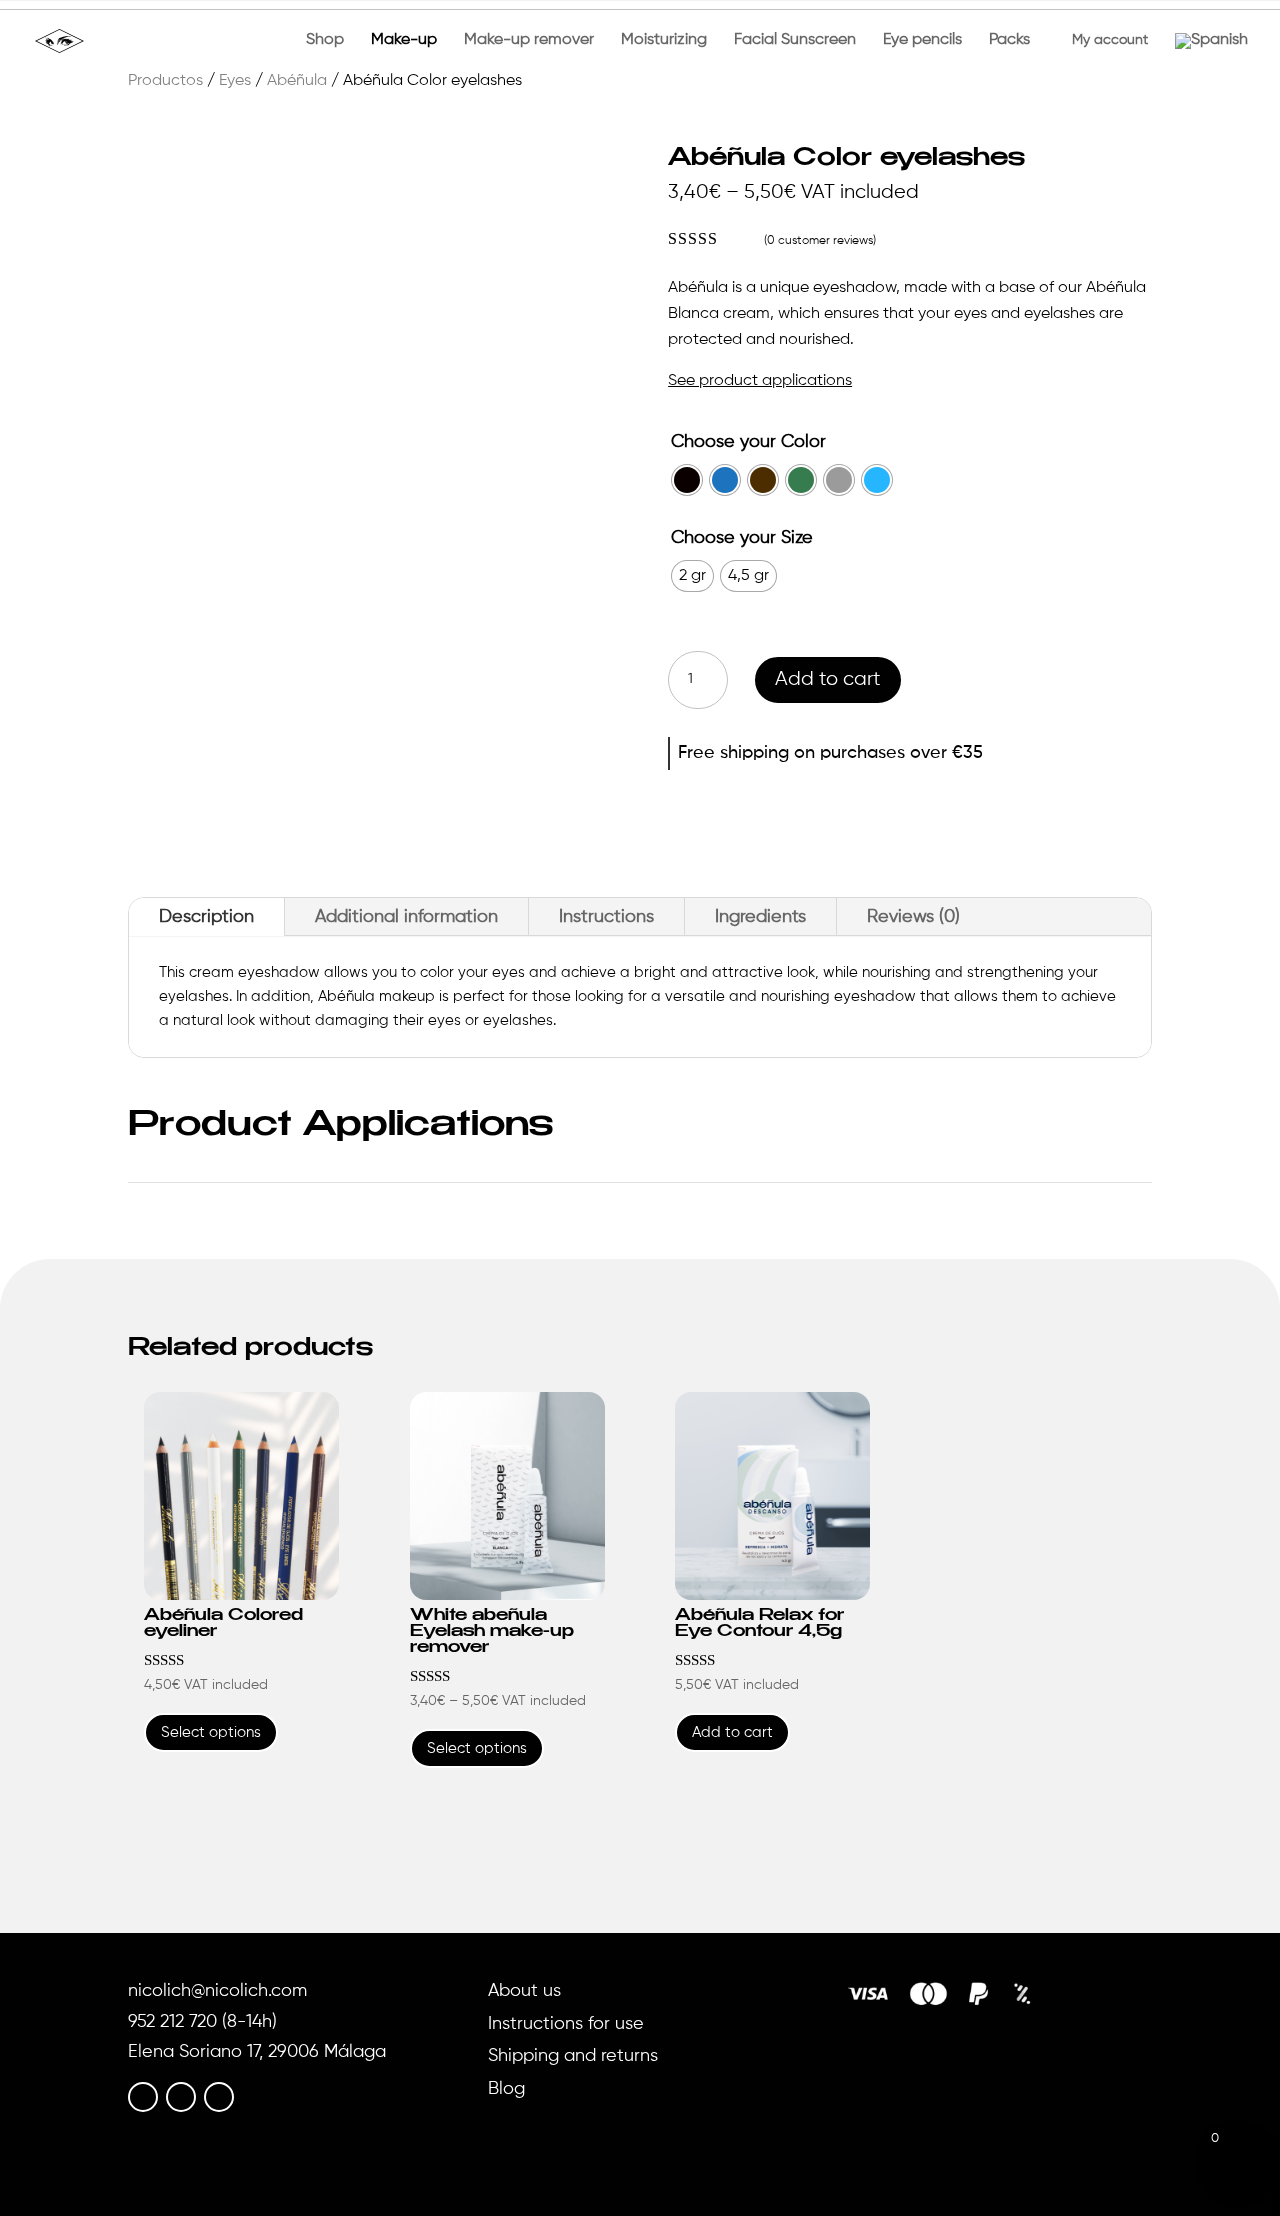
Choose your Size (742, 538)
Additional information (406, 917)
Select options (211, 1732)
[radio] (687, 480)
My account (1102, 40)
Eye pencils (922, 40)
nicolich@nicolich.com (217, 1991)
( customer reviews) (820, 241)
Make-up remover (529, 40)
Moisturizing (664, 40)
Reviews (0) (913, 917)
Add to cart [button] (732, 1732)
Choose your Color (748, 442)
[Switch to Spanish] (1211, 57)
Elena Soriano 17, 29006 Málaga (257, 2052)
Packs (1009, 40)
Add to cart (828, 679)
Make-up (404, 40)
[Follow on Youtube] (219, 2097)
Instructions (606, 917)
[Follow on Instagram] (181, 2097)
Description (206, 917)
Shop (325, 40)
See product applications (760, 381)
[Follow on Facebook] (143, 2097)
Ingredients (760, 917)
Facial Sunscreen (795, 40)
